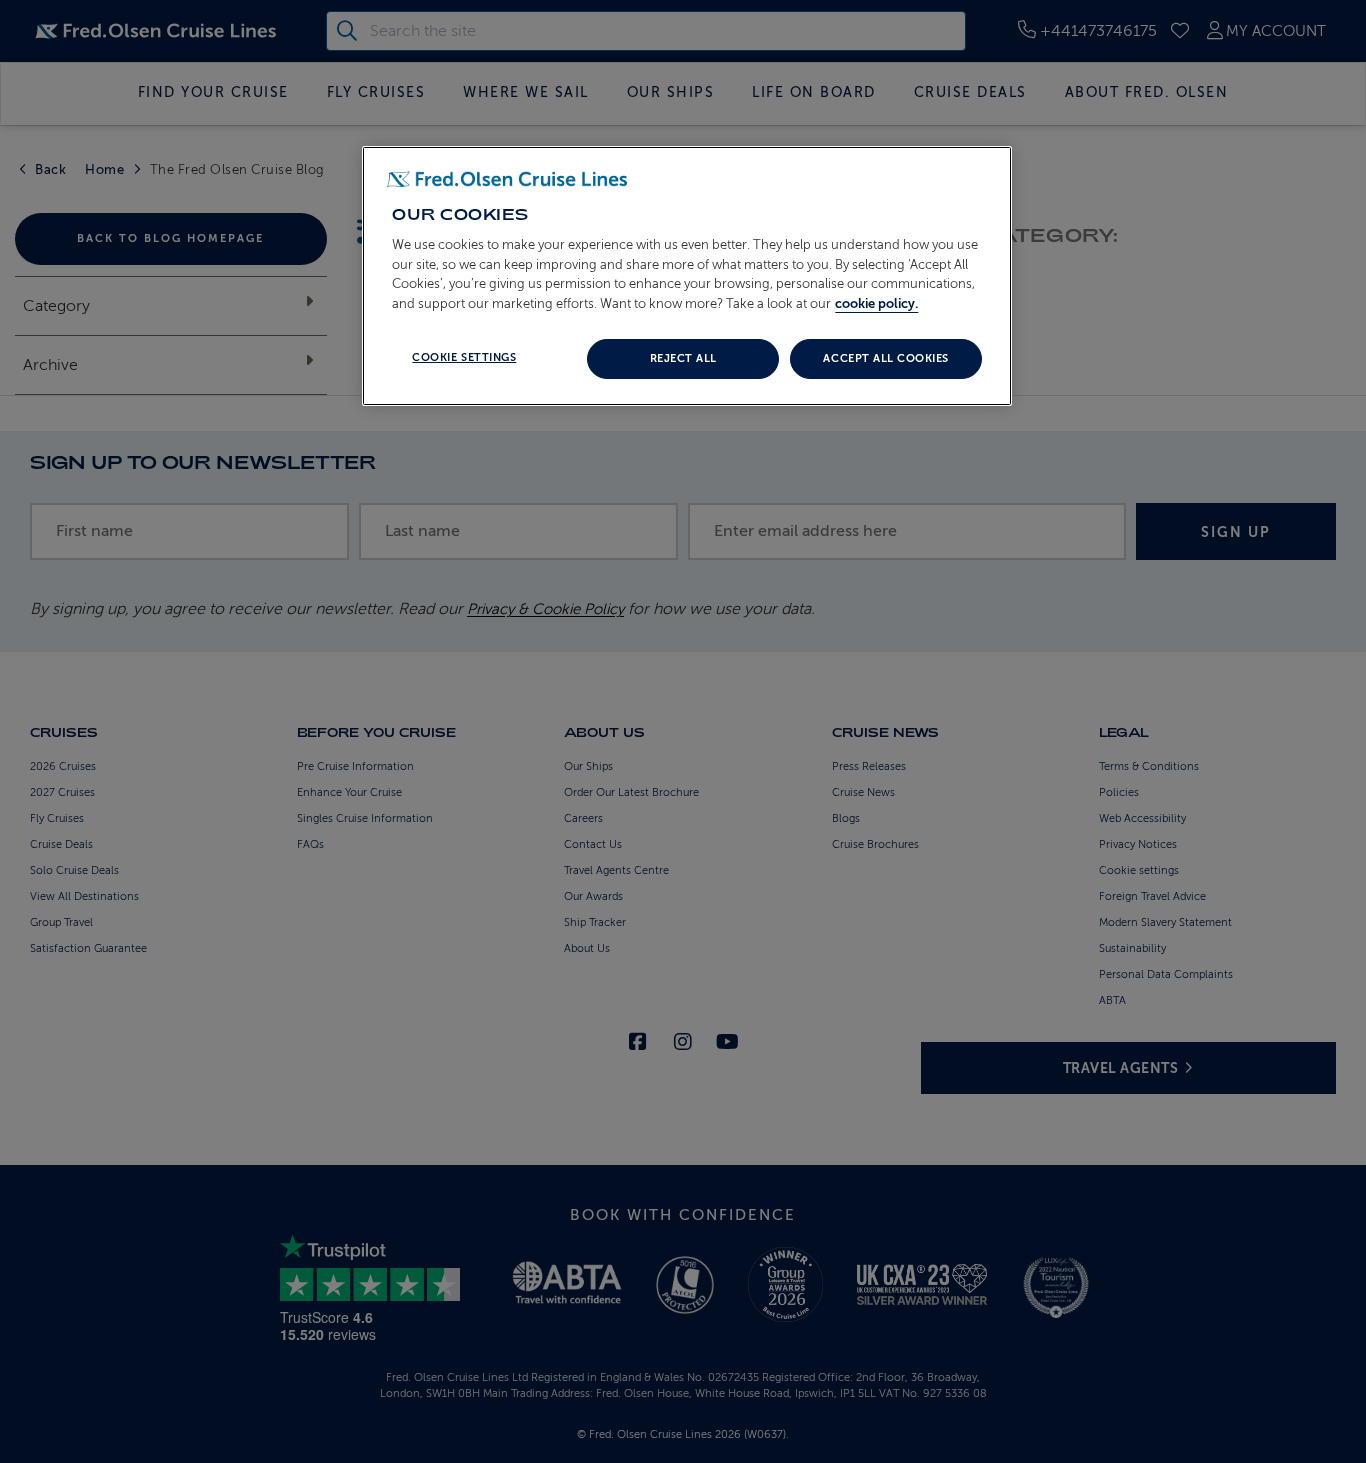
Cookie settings (464, 357)
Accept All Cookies (885, 358)
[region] (687, 276)
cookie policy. (876, 303)
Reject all (683, 358)
